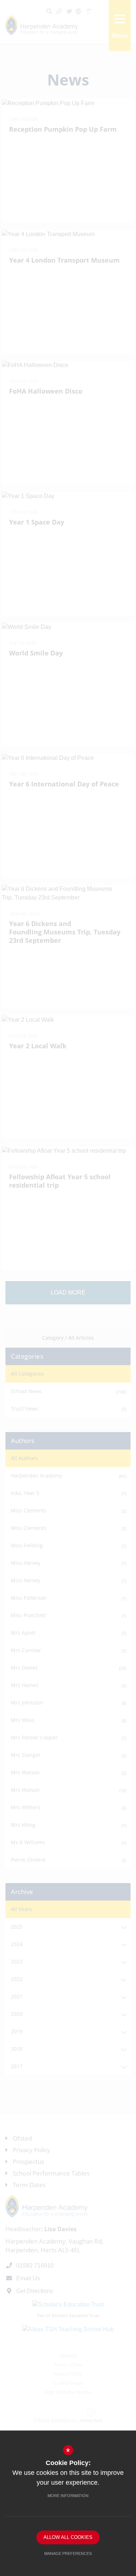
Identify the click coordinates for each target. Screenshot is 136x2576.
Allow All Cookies (68, 2537)
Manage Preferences (68, 2553)
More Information (68, 2496)
